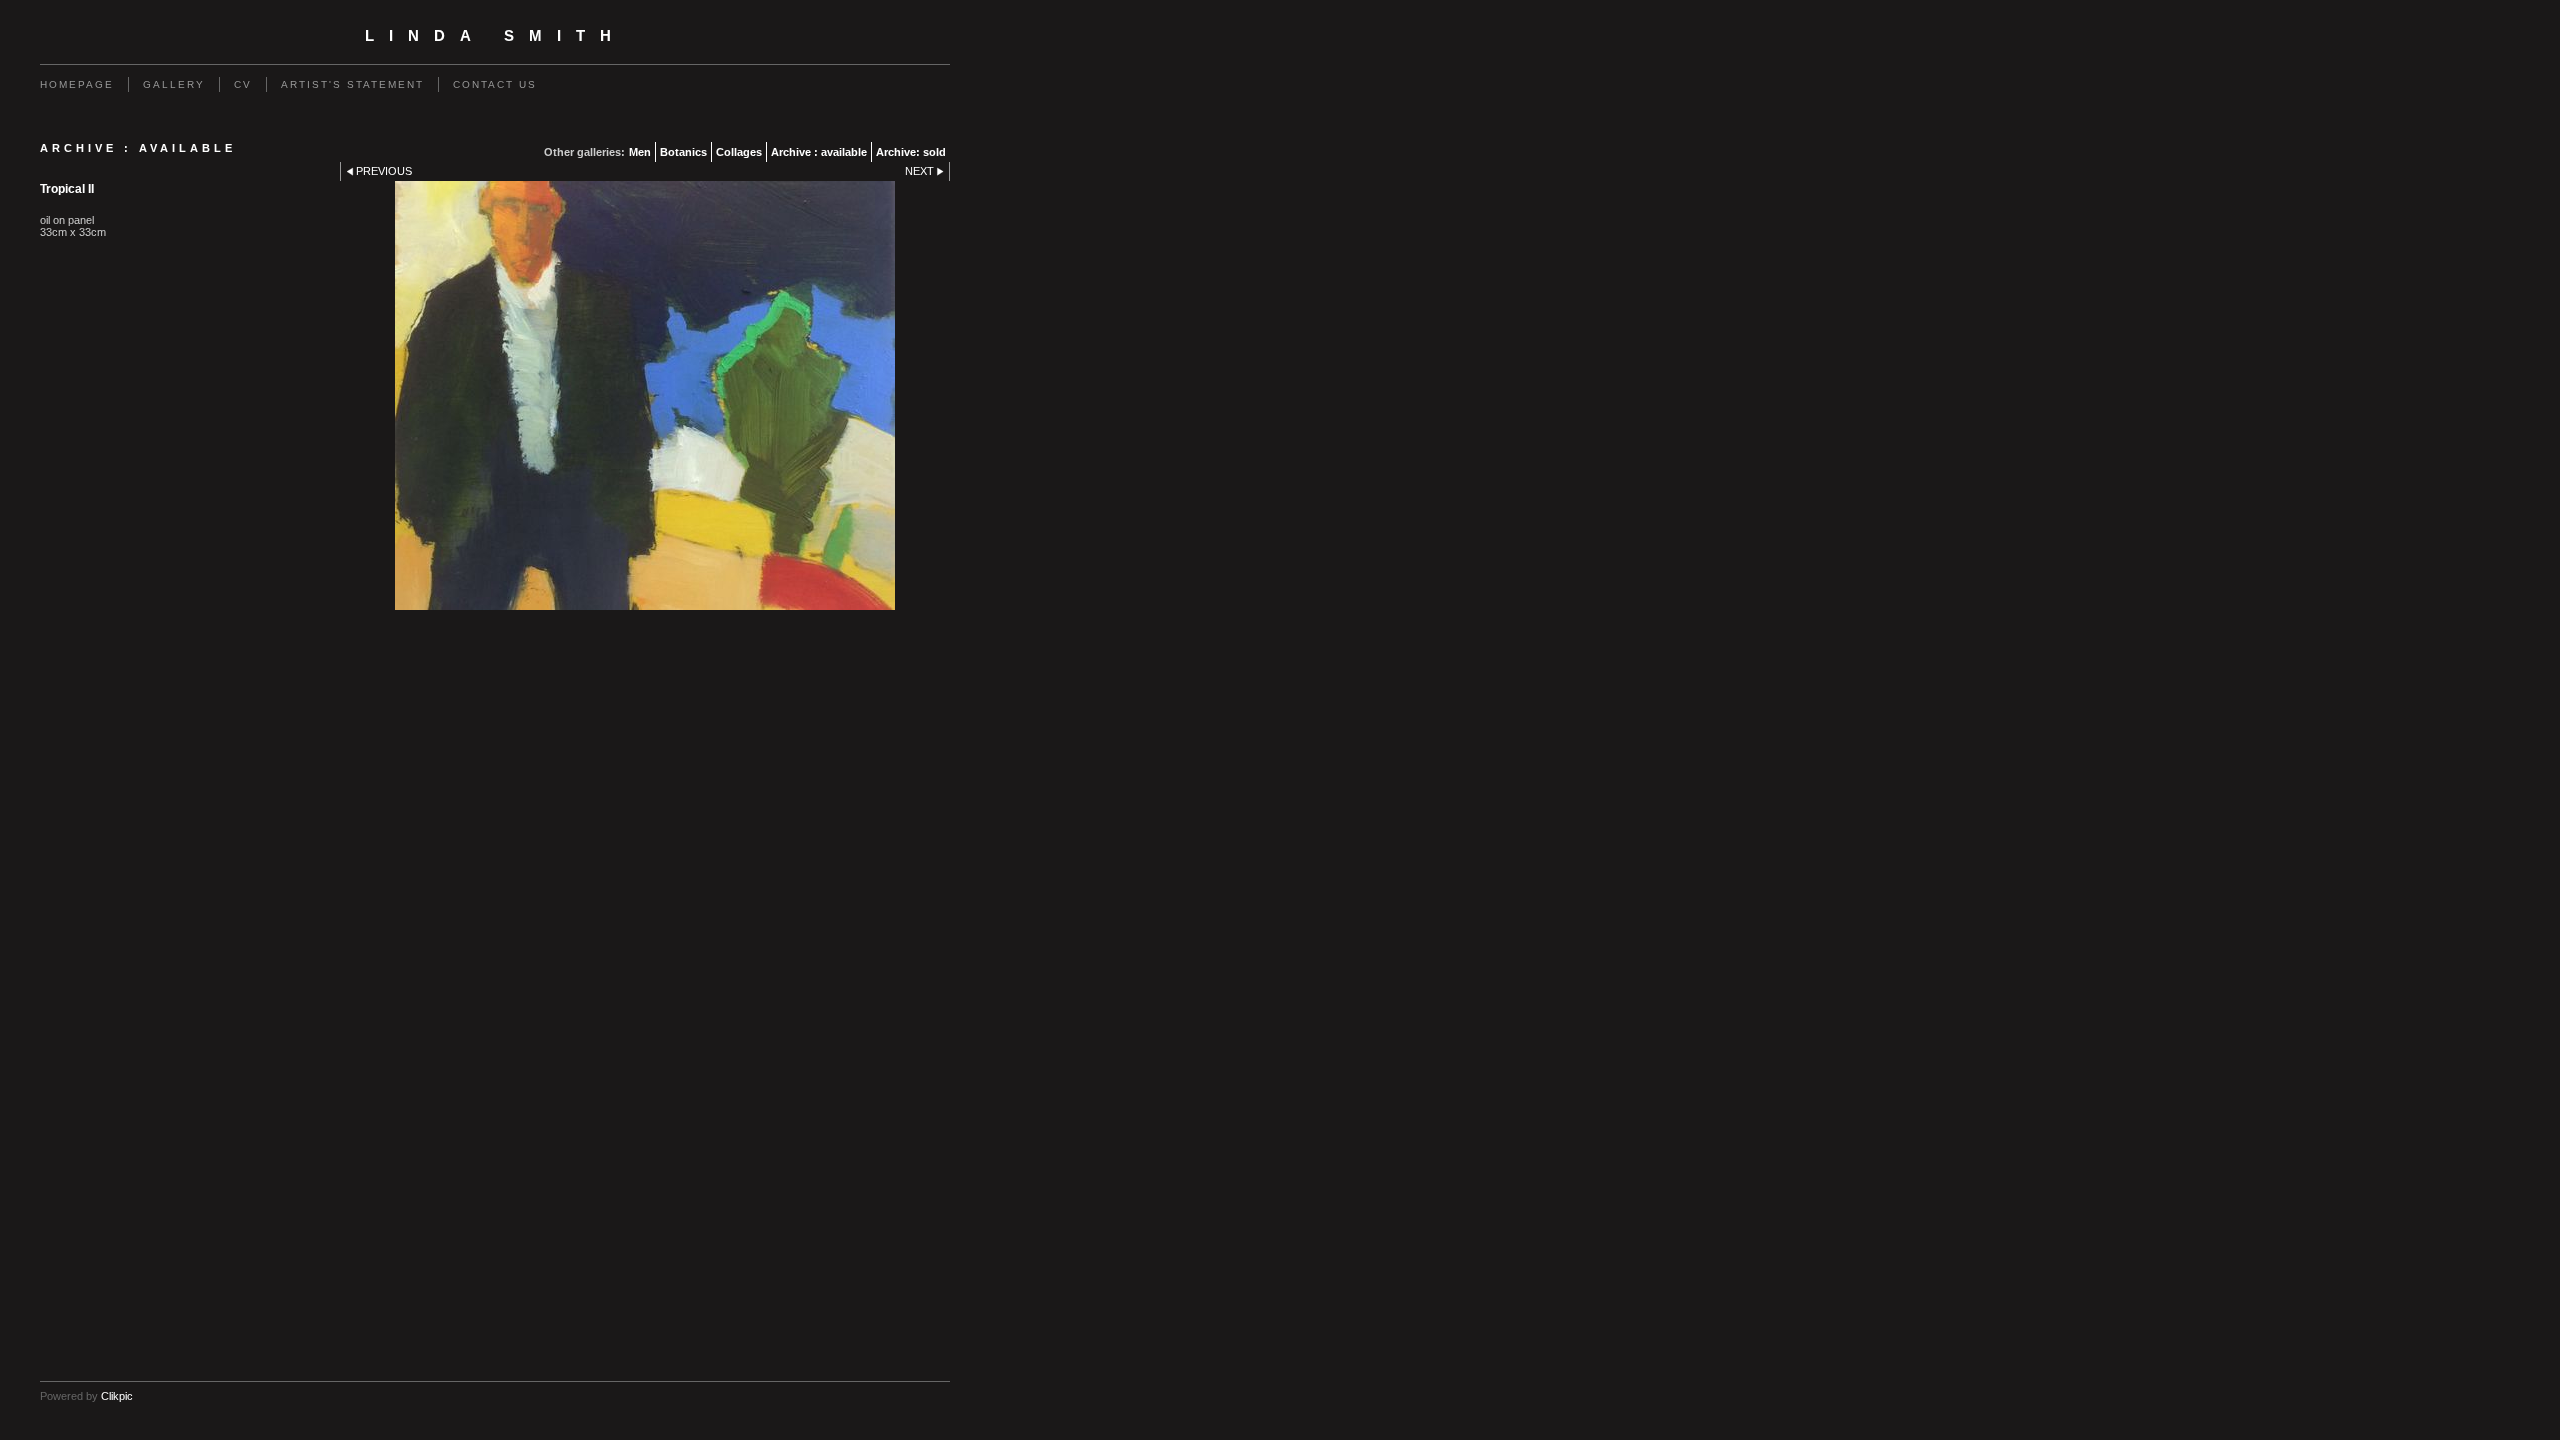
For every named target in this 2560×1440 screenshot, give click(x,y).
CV (243, 84)
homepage (77, 84)
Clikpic (117, 1396)
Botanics (683, 152)
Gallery (174, 84)
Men (640, 152)
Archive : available (819, 152)
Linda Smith (495, 36)
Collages (739, 152)
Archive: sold (911, 152)
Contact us (495, 84)
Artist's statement (352, 84)
